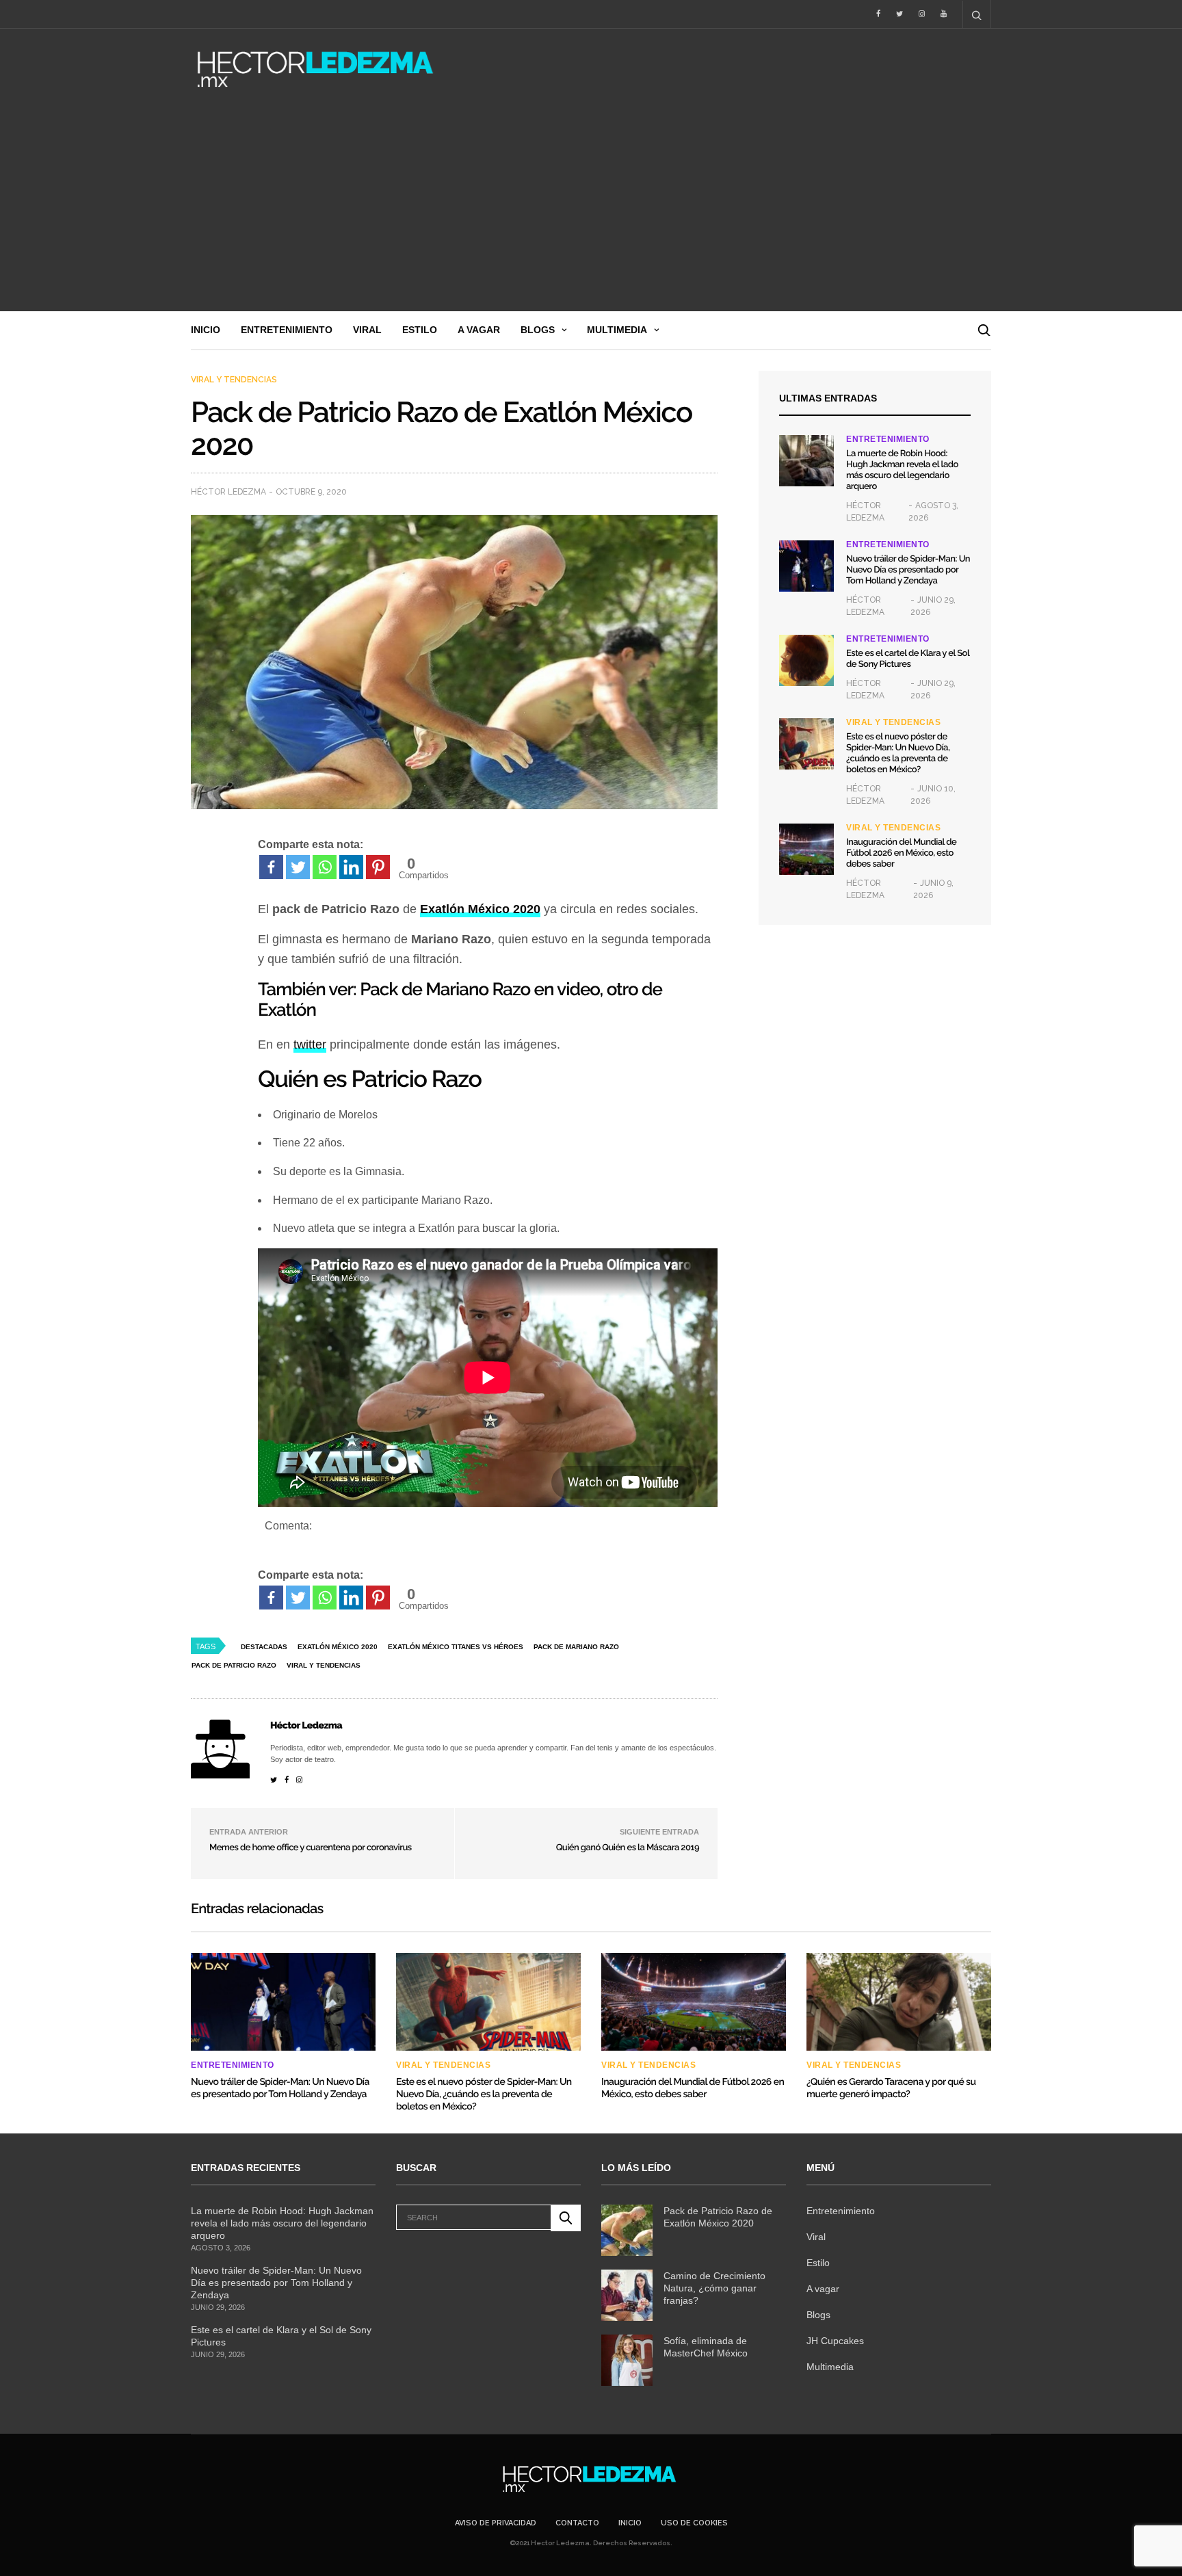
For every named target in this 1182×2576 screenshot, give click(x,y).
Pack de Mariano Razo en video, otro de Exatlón (460, 1000)
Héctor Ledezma (228, 492)
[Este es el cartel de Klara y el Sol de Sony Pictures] (806, 660)
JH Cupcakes (835, 2341)
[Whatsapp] (325, 867)
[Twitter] (298, 867)
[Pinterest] (378, 867)
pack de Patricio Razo (234, 1665)
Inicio (206, 330)
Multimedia (617, 330)
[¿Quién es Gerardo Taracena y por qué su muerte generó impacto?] (899, 2001)
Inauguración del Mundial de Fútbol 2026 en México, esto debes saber (901, 853)
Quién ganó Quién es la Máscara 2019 (628, 1848)
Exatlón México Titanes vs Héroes (456, 1647)
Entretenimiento (287, 330)
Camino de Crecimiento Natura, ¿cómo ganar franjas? (714, 2288)
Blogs (538, 330)
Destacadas (264, 1647)
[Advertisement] (591, 209)
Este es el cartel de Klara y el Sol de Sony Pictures (908, 659)
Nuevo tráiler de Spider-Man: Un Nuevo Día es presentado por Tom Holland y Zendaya (908, 570)
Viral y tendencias (234, 380)
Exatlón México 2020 (338, 1647)
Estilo (420, 330)
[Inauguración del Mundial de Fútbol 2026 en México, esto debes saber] (806, 849)
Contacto (577, 2523)
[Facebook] (271, 867)
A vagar (479, 330)
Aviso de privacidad (496, 2523)
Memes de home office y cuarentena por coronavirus (311, 1848)
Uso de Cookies (694, 2523)
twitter (310, 1044)
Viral (367, 330)
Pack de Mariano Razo (576, 1647)
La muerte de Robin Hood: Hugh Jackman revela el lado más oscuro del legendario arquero (902, 470)
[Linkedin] (351, 867)
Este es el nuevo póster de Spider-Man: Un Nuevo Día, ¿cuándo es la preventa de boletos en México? (898, 753)
